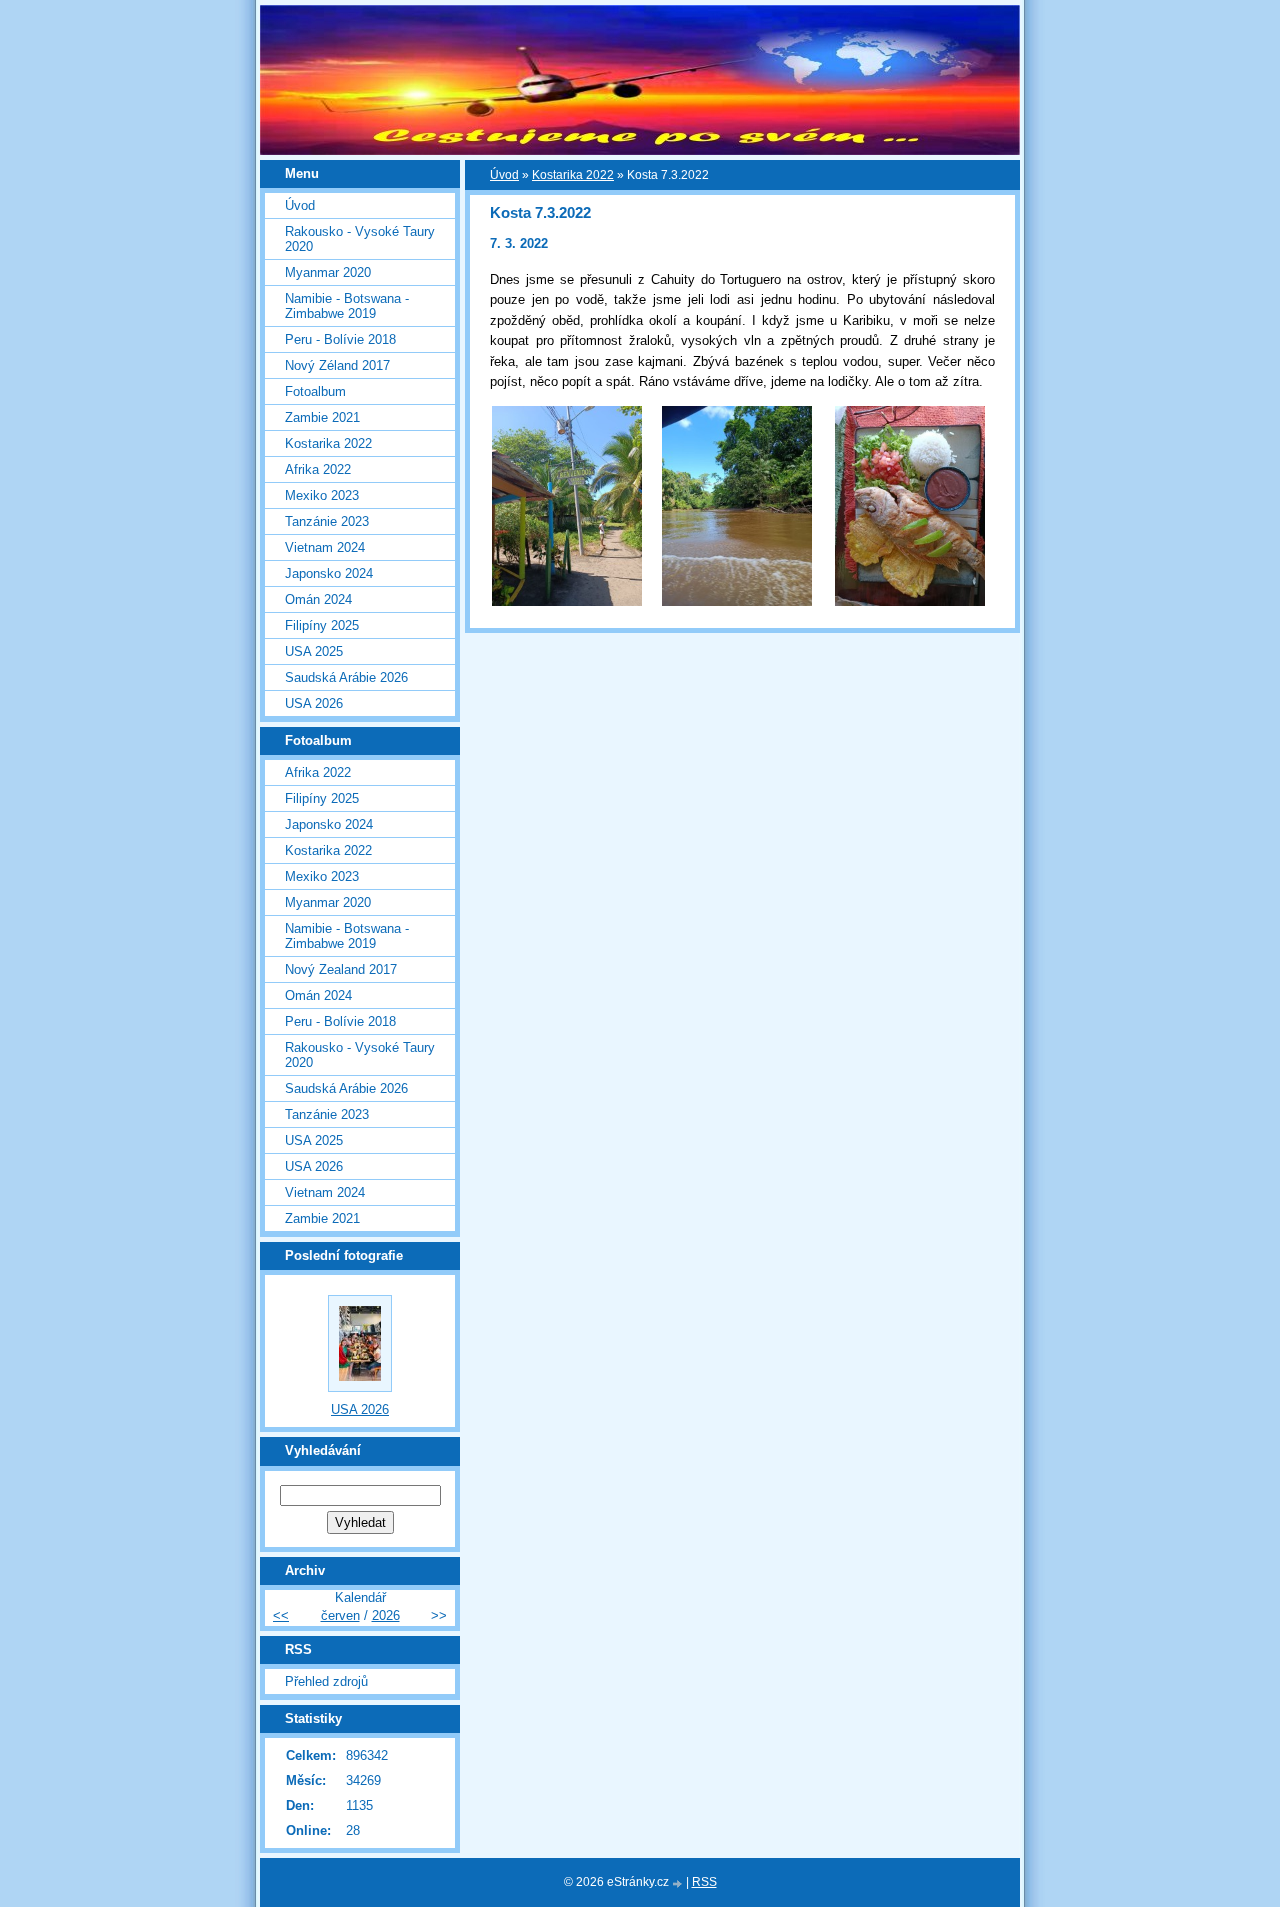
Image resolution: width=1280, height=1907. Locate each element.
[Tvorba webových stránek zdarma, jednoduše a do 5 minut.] (679, 1883)
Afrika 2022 (318, 469)
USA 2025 (314, 651)
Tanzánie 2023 (327, 521)
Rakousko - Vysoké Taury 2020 (360, 239)
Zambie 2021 (322, 417)
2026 (386, 1615)
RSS (704, 1882)
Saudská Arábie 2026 (346, 677)
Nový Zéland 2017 (337, 365)
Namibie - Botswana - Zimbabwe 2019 (347, 306)
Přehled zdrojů (326, 1681)
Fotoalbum (315, 391)
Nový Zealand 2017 (341, 969)
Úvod (504, 175)
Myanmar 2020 (328, 272)
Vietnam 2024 (325, 547)
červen (340, 1615)
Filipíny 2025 (322, 625)
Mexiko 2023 (322, 495)
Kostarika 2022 (573, 175)
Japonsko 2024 (329, 573)
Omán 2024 (318, 599)
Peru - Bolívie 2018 (340, 339)
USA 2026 (314, 703)
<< (281, 1615)
